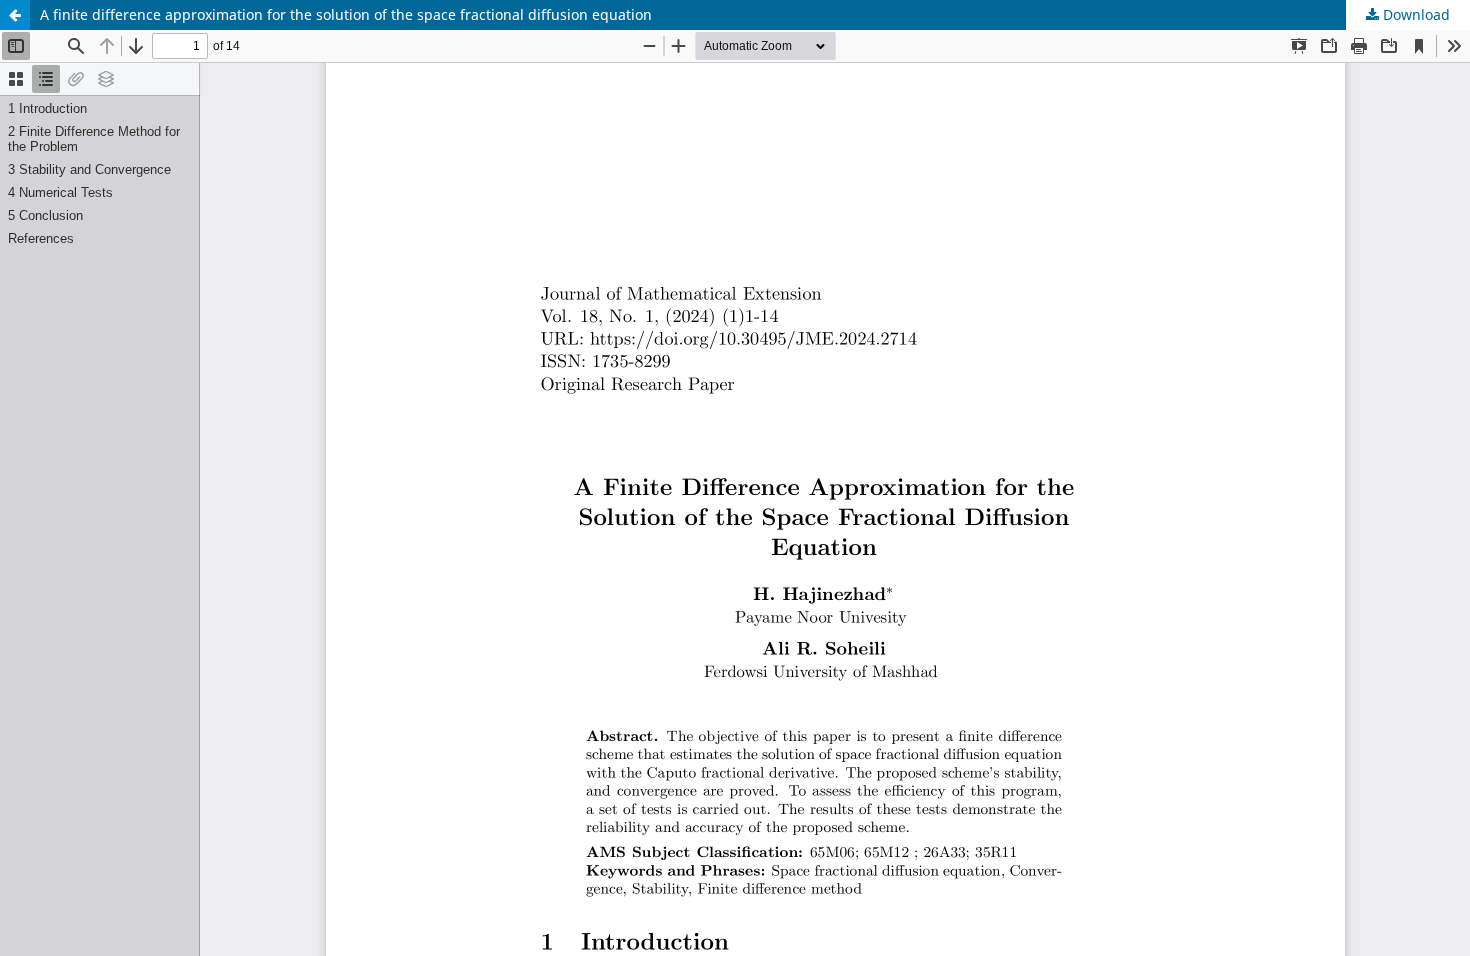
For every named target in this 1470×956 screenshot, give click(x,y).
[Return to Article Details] (15, 15)
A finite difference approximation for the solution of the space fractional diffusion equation (346, 14)
